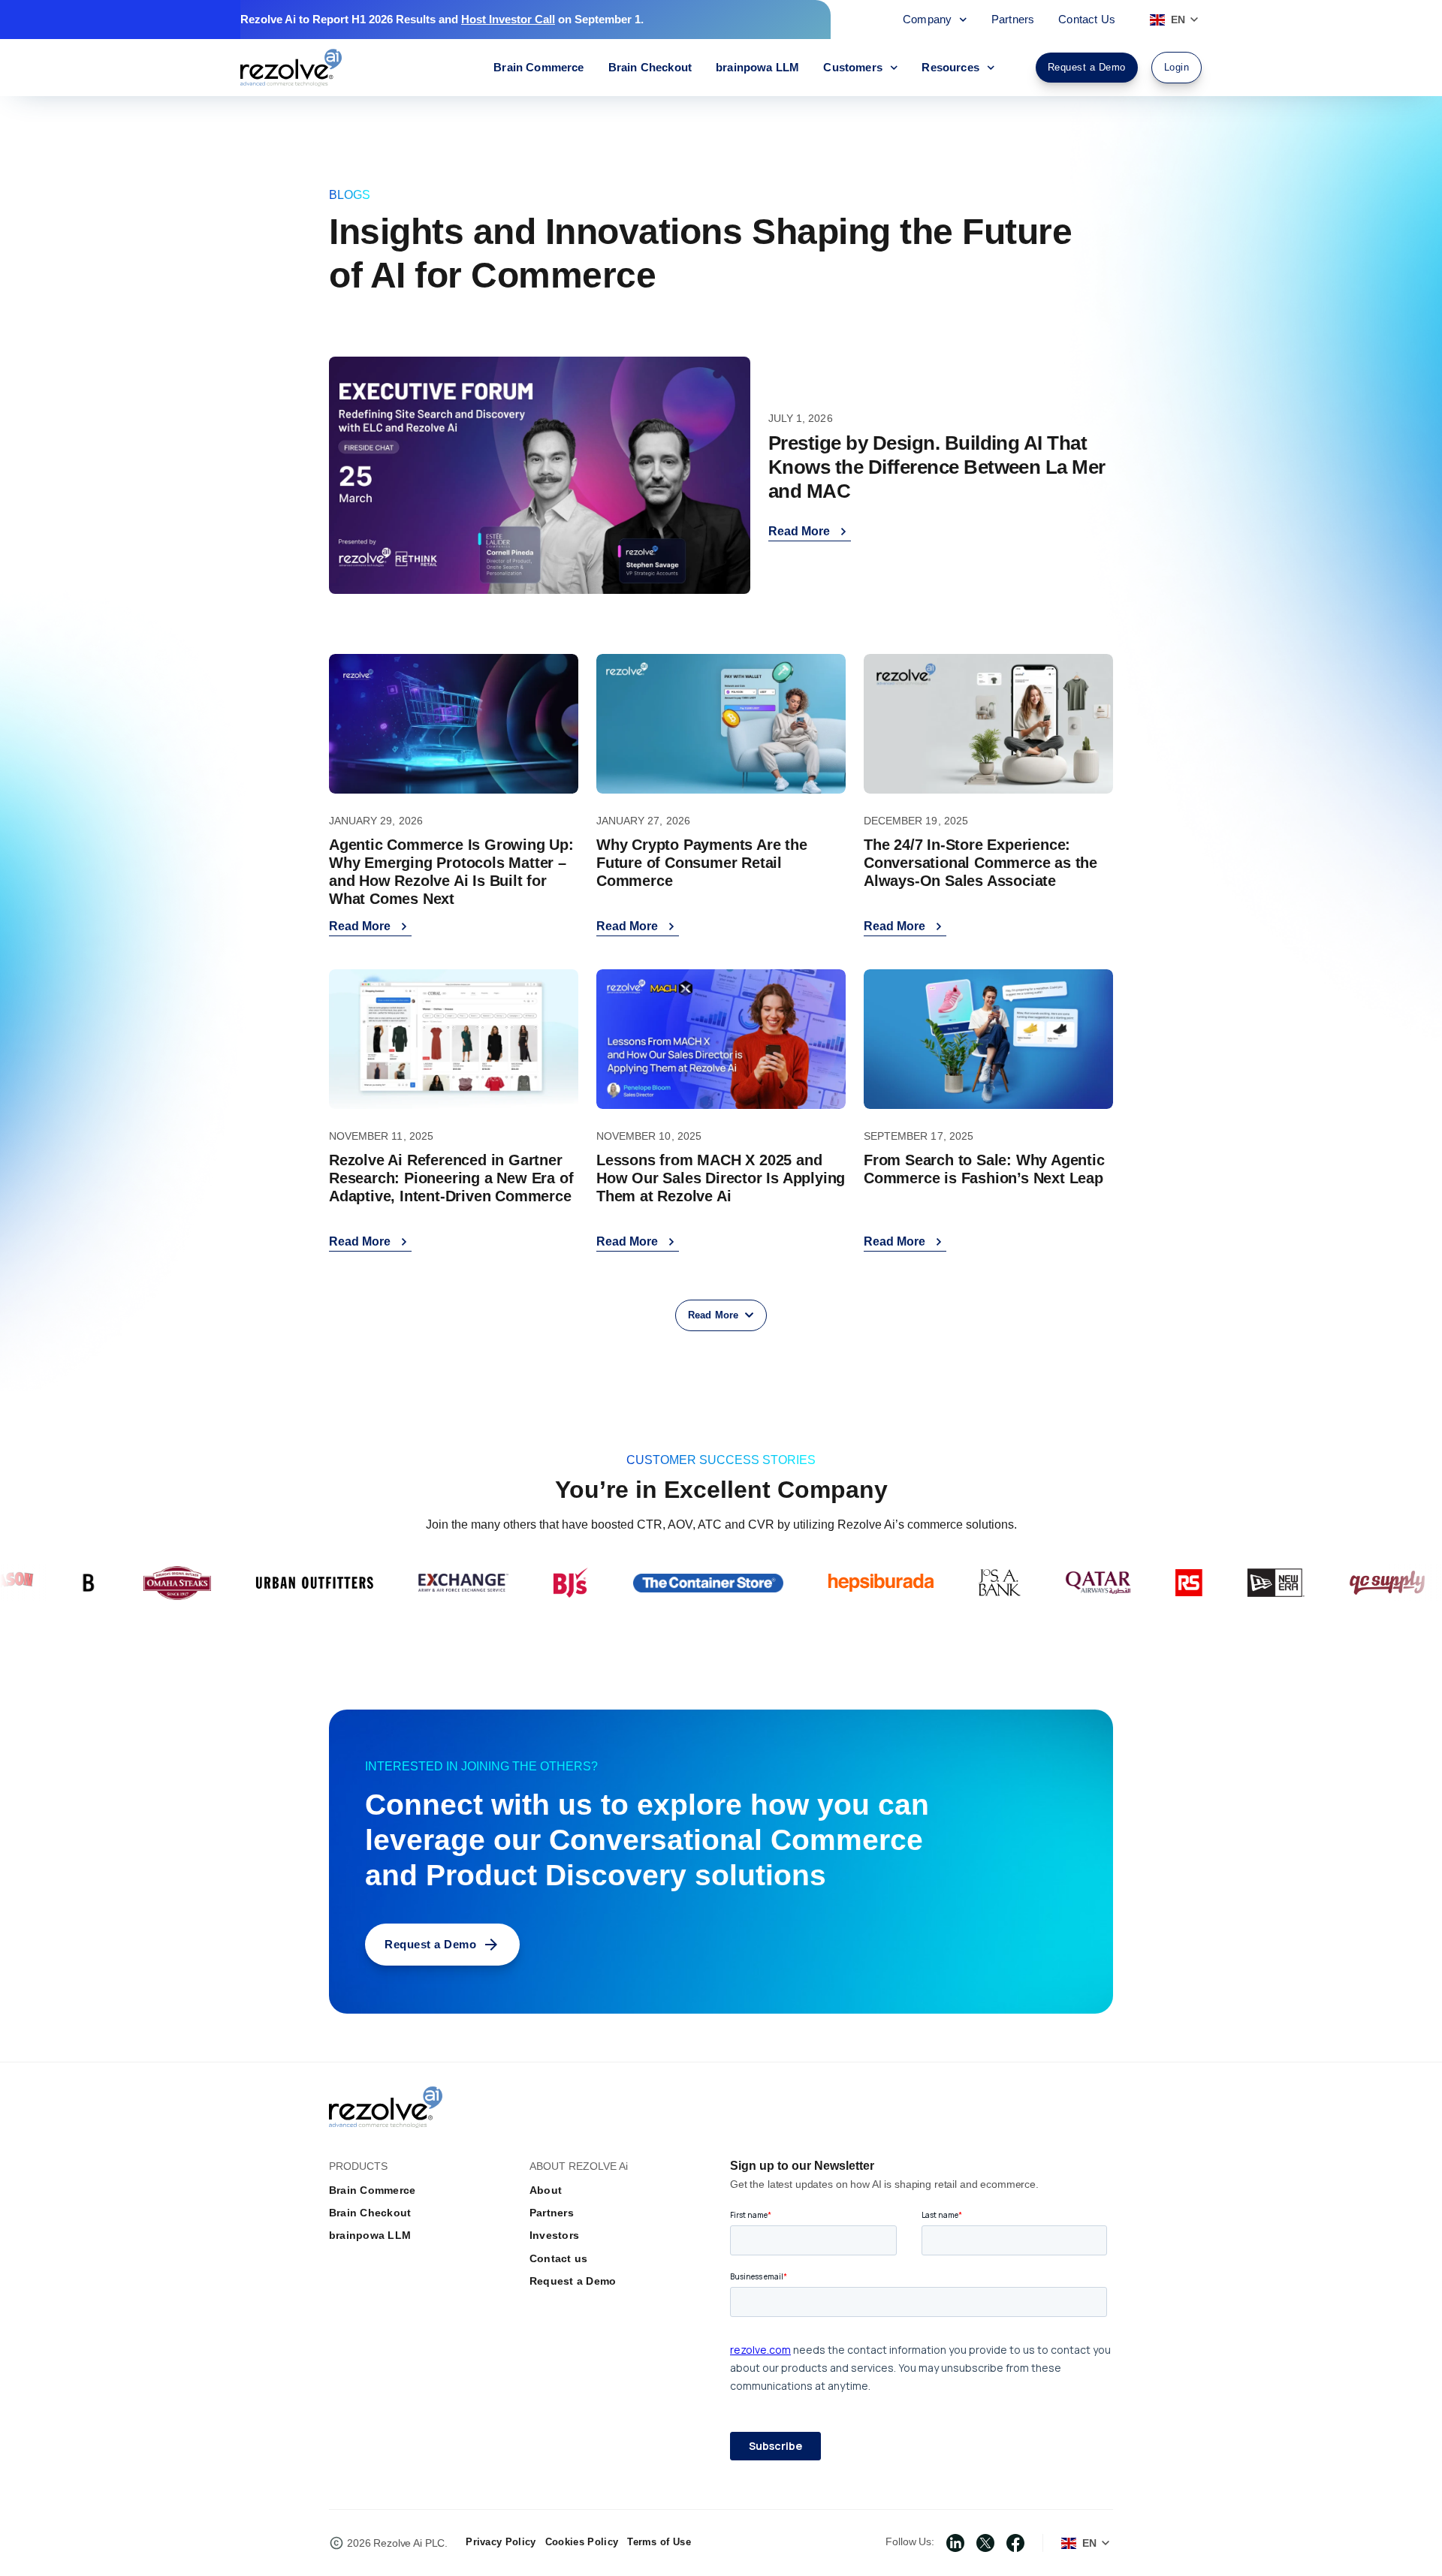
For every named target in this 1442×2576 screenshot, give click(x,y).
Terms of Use (659, 2542)
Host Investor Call (508, 19)
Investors (554, 2235)
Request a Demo (573, 2281)
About (546, 2190)
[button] (721, 1315)
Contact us (558, 2258)
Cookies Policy (582, 2542)
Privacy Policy (501, 2542)
